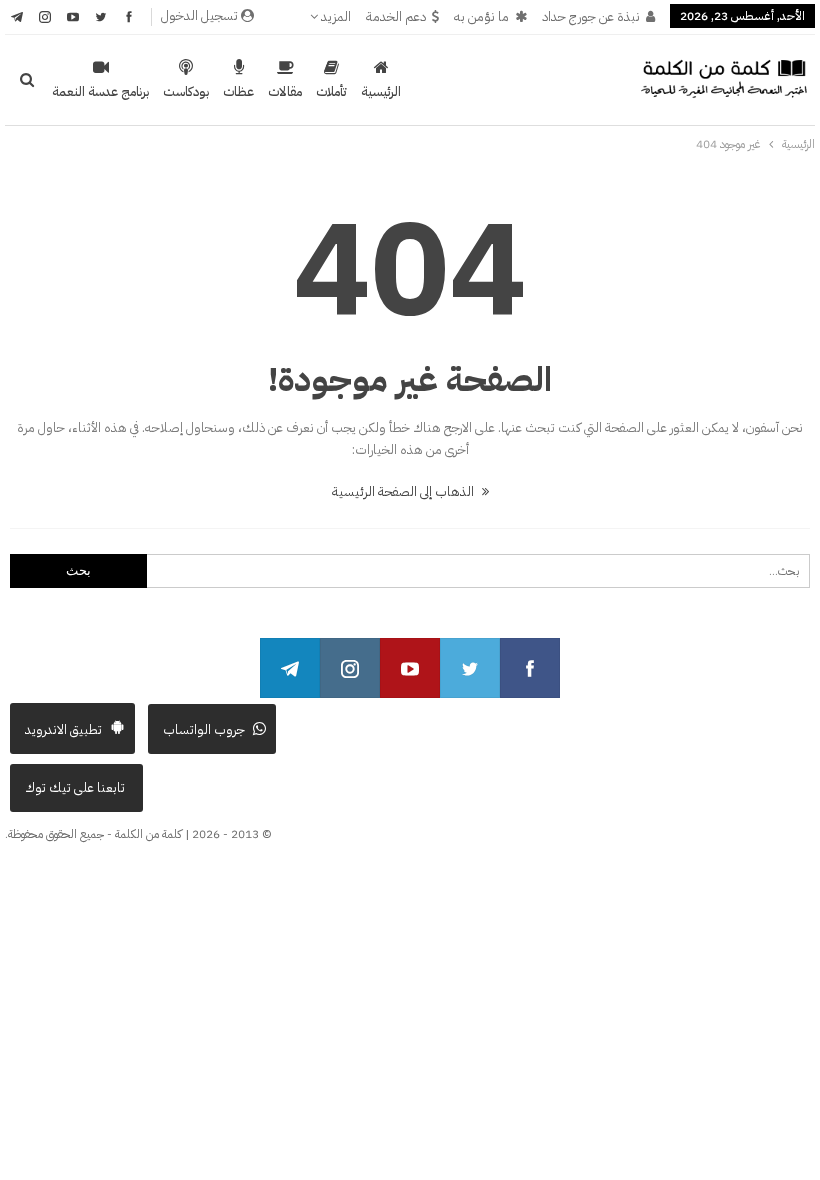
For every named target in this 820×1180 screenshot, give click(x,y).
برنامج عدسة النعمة (100, 91)
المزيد (334, 16)
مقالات (285, 91)
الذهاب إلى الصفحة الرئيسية (404, 491)
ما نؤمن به (481, 16)
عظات (238, 91)
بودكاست (186, 91)
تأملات (331, 91)
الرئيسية (381, 91)
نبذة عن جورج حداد (591, 16)
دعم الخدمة (396, 16)
